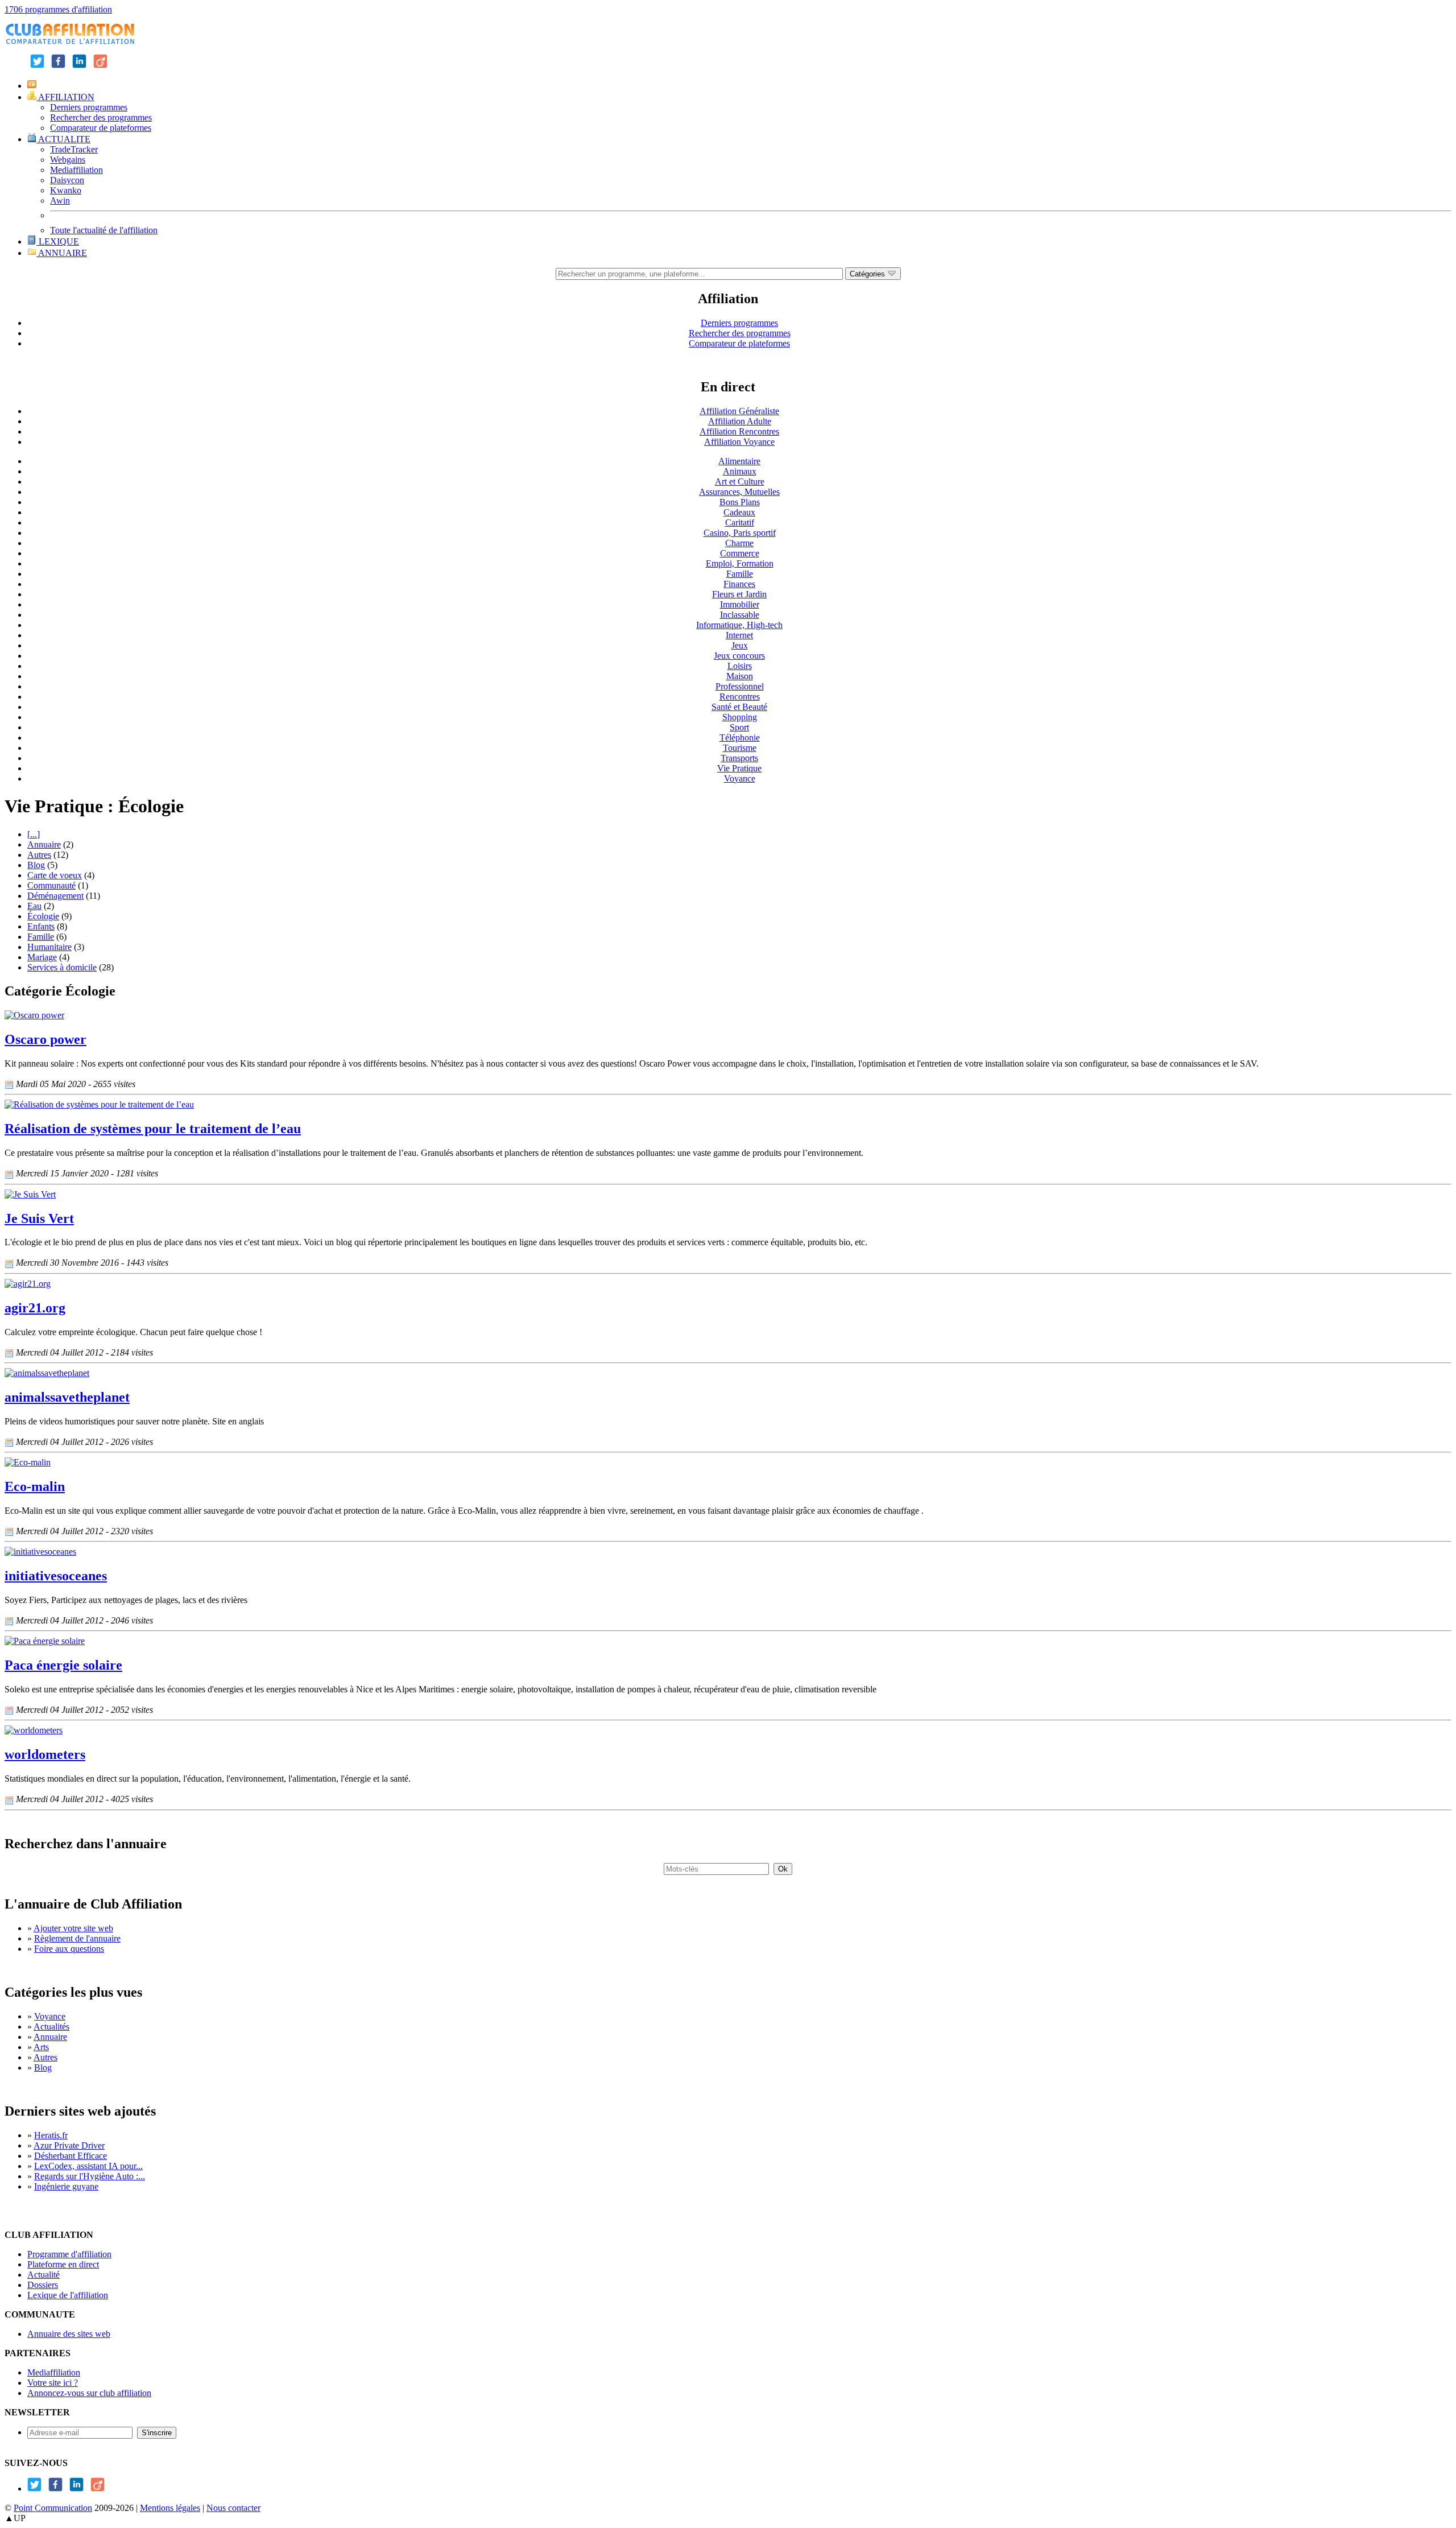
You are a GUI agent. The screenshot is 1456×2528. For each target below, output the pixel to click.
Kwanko (66, 190)
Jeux (740, 645)
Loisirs (740, 666)
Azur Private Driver (69, 2145)
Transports (739, 758)
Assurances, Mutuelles (739, 492)
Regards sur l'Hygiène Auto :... (90, 2176)
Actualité (44, 2275)
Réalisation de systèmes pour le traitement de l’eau (153, 1129)
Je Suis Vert (39, 1218)
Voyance (740, 778)
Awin (60, 201)
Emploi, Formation (740, 563)
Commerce (740, 553)
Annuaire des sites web (69, 2334)
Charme (739, 543)
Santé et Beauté (739, 707)
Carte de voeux (55, 875)
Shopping (740, 717)
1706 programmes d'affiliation (58, 9)
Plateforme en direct (63, 2264)
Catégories (868, 274)
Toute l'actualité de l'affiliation (104, 230)
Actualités (51, 2027)
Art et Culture (740, 482)
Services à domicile (62, 967)
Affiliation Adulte (740, 421)
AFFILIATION (65, 97)
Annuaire (44, 844)
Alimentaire (739, 461)
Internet (739, 635)
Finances (739, 584)
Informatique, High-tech (739, 625)
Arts (41, 2047)
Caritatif (740, 522)
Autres (39, 855)
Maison (740, 676)
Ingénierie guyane (66, 2186)
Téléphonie (740, 738)
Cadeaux (739, 512)
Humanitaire (49, 947)
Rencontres (740, 697)
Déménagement (55, 896)
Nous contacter (233, 2508)
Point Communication (53, 2508)
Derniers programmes (89, 107)
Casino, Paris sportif (740, 533)
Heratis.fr (51, 2135)
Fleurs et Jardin (739, 594)
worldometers (45, 1754)
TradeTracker (74, 149)
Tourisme (740, 748)
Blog (36, 865)
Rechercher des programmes (101, 117)
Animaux (740, 471)
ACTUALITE (63, 139)
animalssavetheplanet (67, 1397)
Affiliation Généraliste (739, 411)
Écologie (43, 916)
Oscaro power (45, 1039)
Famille (740, 574)
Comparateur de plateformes (101, 128)
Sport (739, 727)
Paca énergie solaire (63, 1665)
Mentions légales (170, 2508)
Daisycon (67, 180)
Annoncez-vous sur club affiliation (89, 2393)
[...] (34, 834)
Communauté (51, 885)
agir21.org (35, 1308)
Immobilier (740, 604)
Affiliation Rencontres (739, 431)
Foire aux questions (69, 1949)
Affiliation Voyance (739, 442)
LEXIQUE (58, 241)
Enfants (41, 926)
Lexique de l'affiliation (68, 2295)
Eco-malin (35, 1486)
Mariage (42, 957)
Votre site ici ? (53, 2383)
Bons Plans (740, 502)
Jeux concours (739, 656)
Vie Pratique (739, 768)
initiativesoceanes (56, 1576)
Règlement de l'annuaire (77, 1938)
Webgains (68, 160)
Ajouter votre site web (73, 1928)
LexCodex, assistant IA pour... (88, 2166)
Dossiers (43, 2285)
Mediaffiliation (76, 170)
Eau (34, 906)
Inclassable (740, 615)
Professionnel (740, 686)
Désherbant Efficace (71, 2156)
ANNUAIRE (62, 253)
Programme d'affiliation (69, 2254)
